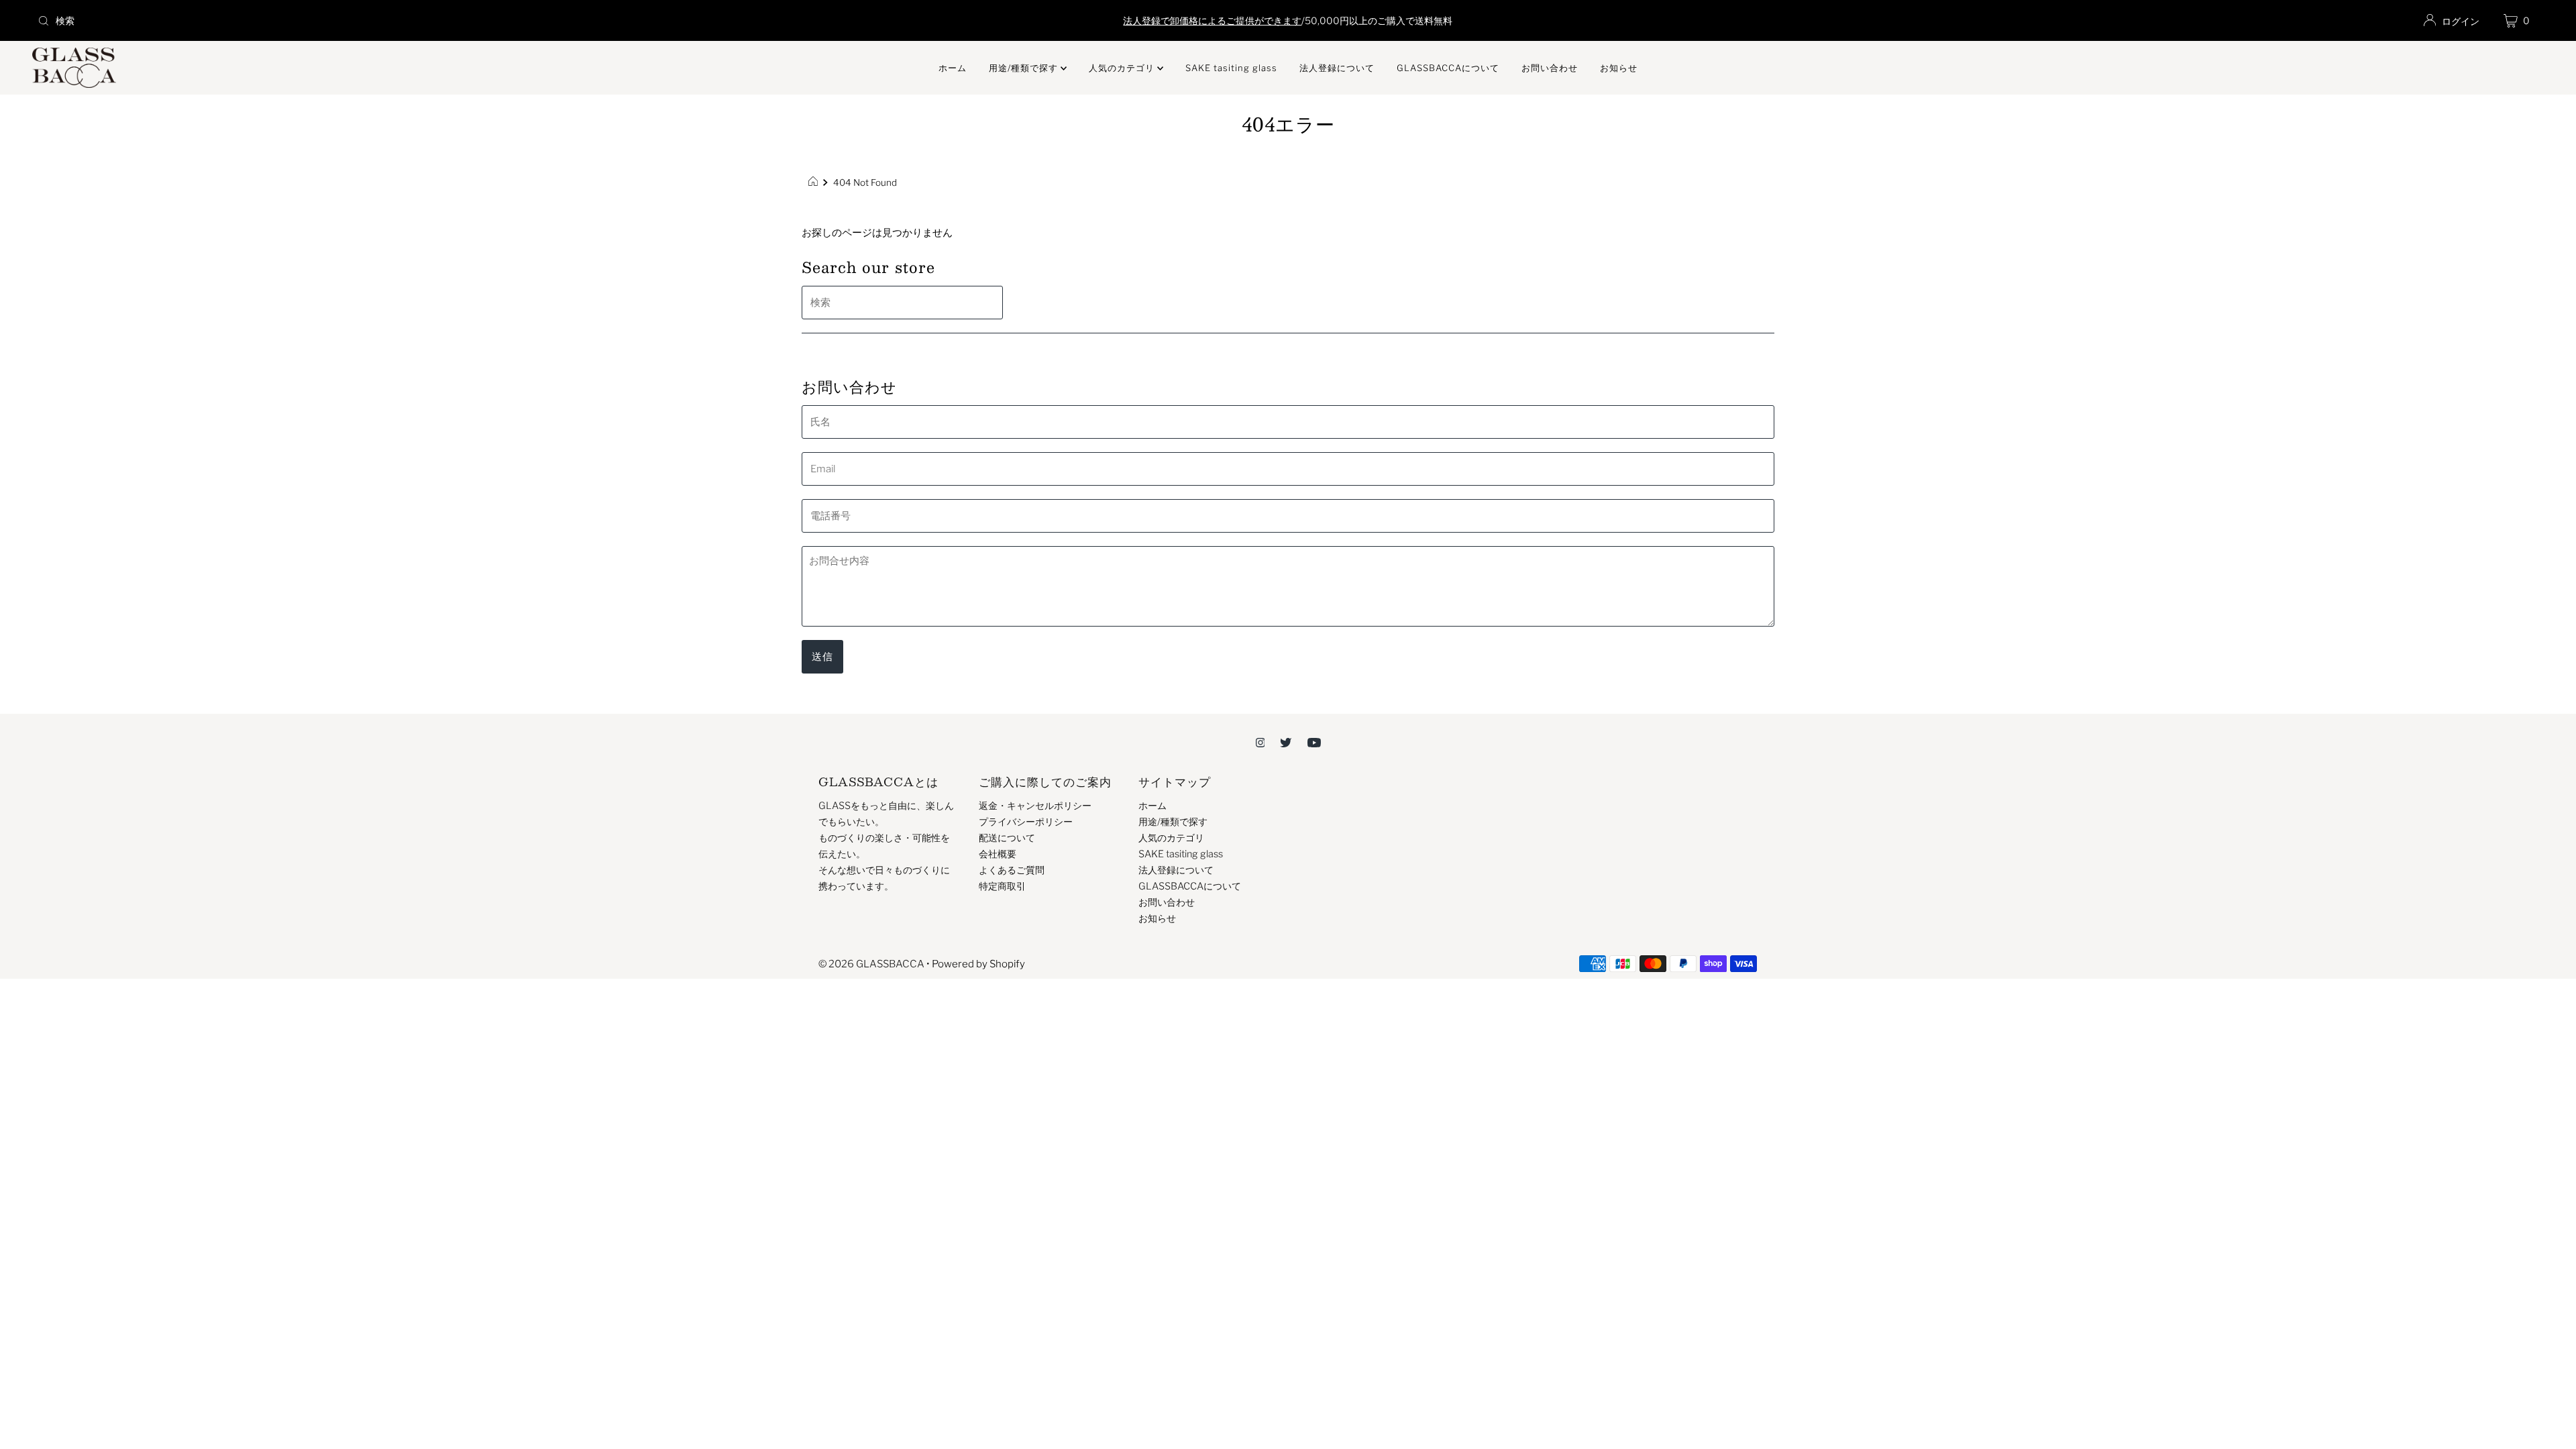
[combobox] (447, 21)
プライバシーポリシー (1026, 822)
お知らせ (1619, 68)
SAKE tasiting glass (1231, 68)
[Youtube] (1314, 742)
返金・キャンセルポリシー (1035, 806)
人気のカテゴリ (1123, 68)
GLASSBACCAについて (1448, 68)
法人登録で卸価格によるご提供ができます (1212, 20)
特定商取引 (1002, 886)
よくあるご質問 (1012, 870)
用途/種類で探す (1025, 68)
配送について (1007, 838)
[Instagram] (1260, 742)
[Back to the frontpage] (815, 182)
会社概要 (998, 854)
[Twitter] (1286, 742)
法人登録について (1337, 68)
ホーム (953, 68)
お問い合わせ (1550, 68)
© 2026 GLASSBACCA (871, 964)
